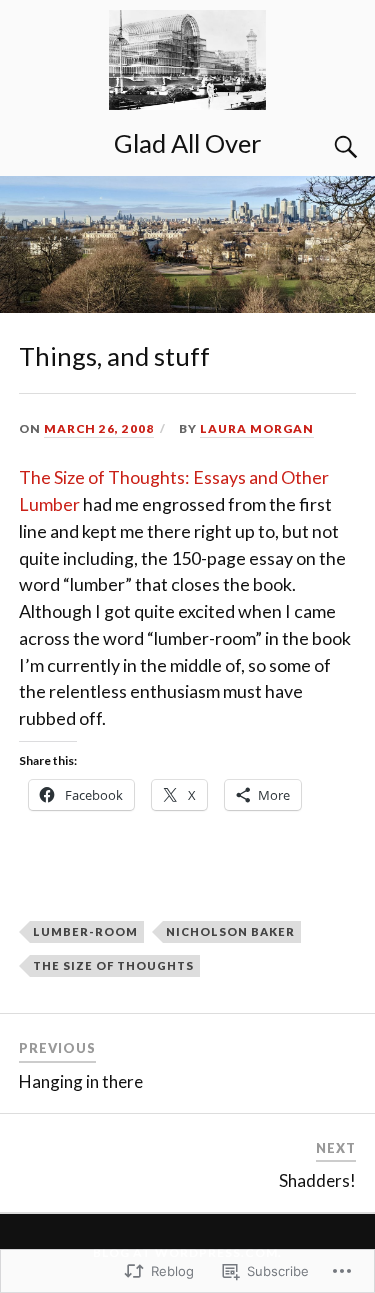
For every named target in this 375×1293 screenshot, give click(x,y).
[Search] (326, 147)
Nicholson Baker (230, 931)
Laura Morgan (257, 428)
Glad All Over (188, 143)
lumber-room (85, 931)
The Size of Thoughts (113, 965)
